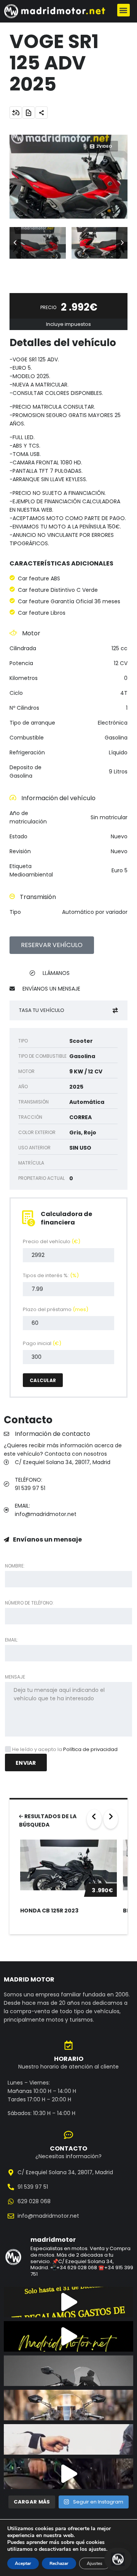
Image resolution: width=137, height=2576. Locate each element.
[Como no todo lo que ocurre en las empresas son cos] (68, 2474)
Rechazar (59, 2563)
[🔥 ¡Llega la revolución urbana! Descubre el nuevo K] (68, 2405)
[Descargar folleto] (29, 113)
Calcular (43, 1380)
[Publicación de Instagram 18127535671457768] (68, 2302)
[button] (123, 10)
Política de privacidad (90, 1749)
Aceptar (23, 2563)
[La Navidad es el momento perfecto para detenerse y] (68, 2336)
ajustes (97, 2549)
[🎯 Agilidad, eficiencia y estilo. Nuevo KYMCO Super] (68, 2371)
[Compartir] (41, 113)
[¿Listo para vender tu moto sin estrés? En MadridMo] (68, 2439)
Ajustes (95, 2563)
